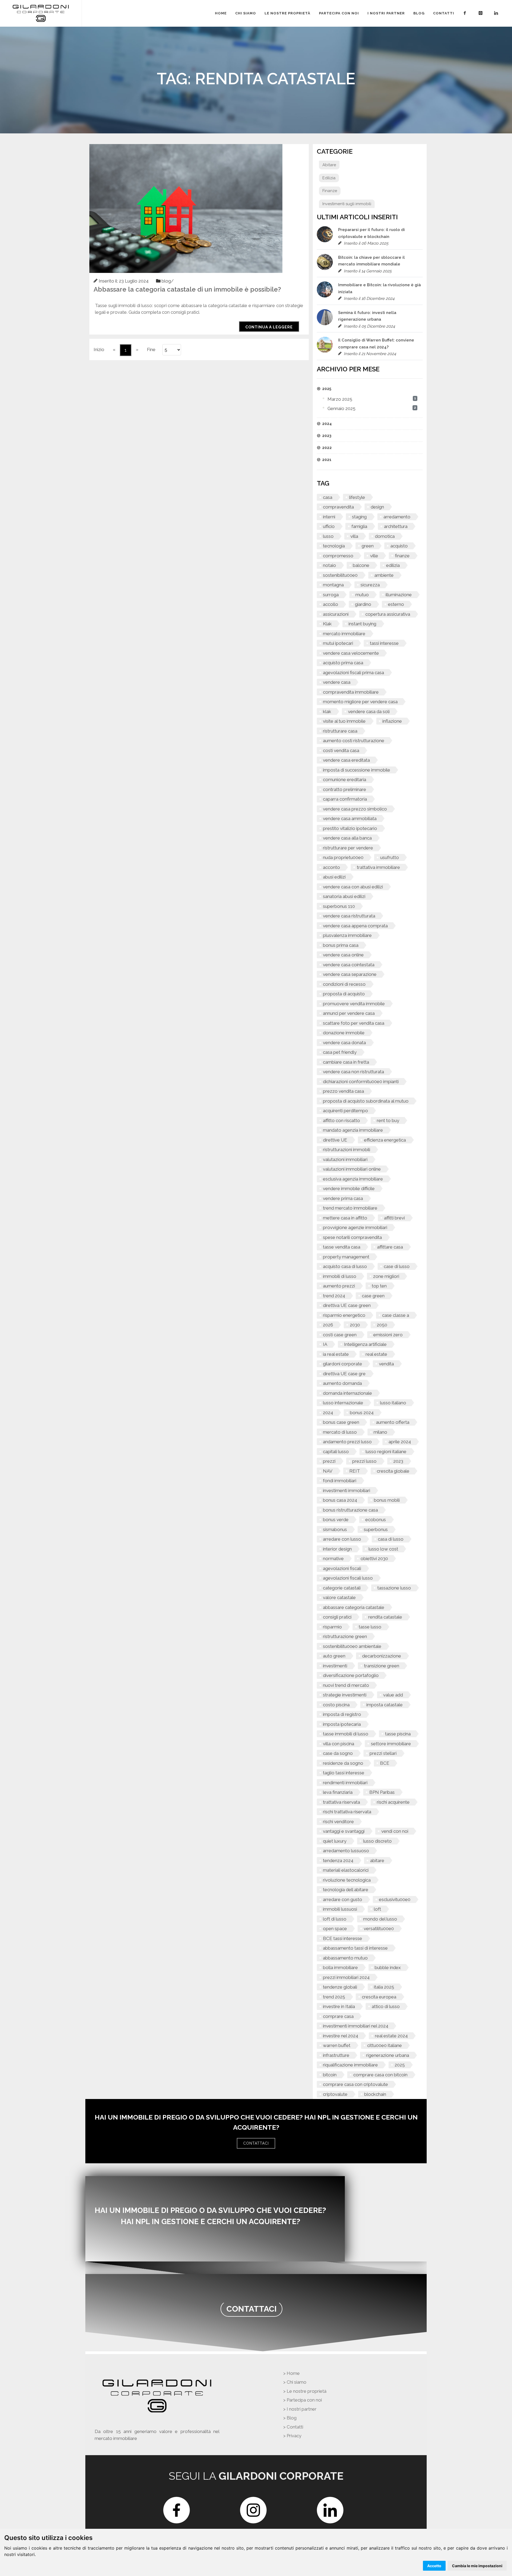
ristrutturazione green (345, 1636)
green (368, 546)
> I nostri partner (300, 2409)
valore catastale (339, 1597)
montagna (333, 585)
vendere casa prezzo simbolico (355, 809)
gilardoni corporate (343, 1364)
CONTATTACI (256, 2143)
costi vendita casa (341, 750)
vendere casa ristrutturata (349, 916)
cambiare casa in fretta (346, 1062)
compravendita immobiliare (351, 692)
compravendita (338, 507)
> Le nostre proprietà (305, 2391)
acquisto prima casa (343, 663)
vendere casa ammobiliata (350, 818)
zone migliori (386, 1276)
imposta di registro (342, 1714)
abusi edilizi (334, 877)
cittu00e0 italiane (385, 2045)
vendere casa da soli (369, 711)
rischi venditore (338, 1822)
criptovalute (335, 2094)
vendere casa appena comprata (355, 926)
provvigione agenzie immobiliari (355, 1227)
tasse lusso (370, 1627)
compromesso (338, 556)
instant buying (362, 624)
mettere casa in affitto (345, 1218)
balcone (361, 565)
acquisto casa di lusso (345, 1266)
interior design (337, 1549)
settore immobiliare (391, 1744)
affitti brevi (394, 1218)
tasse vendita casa (342, 1247)
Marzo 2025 (340, 399)
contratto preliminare (345, 789)
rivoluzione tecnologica (347, 1880)
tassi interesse (384, 643)
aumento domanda (342, 1383)
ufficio (329, 526)
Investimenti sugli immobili (347, 204)
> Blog (290, 2418)
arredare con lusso (342, 1539)
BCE (385, 1763)
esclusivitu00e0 (395, 1899)
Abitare (329, 165)
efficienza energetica (385, 1140)
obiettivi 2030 (374, 1559)
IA (325, 1344)
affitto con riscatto (341, 1120)
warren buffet (337, 2045)
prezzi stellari (383, 1753)
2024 (328, 1413)
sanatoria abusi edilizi (344, 896)
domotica (385, 536)
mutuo (362, 595)
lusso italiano (393, 1403)
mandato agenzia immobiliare (353, 1130)
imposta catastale (385, 1705)
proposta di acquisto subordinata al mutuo (366, 1101)
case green (373, 1296)
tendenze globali (340, 1987)
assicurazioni (336, 614)
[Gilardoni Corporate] (41, 13)
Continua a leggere (269, 327)
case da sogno (338, 1753)
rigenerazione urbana (388, 2055)
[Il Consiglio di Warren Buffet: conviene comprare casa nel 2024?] (325, 345)
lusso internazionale (343, 1403)
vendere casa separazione (350, 974)
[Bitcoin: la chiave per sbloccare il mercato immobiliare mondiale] (325, 262)
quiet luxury (335, 1841)
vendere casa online (343, 955)
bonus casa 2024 (340, 1500)
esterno (396, 604)
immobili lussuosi (340, 1909)
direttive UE (335, 1140)
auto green (334, 1656)
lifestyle (357, 497)
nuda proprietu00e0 (343, 857)
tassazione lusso (394, 1588)
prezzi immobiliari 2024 (346, 1977)
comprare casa (338, 2016)
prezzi (329, 1461)
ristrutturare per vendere (348, 848)
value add (393, 1695)
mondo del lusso (380, 1919)
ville (374, 556)
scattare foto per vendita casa (354, 1023)
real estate (376, 1354)
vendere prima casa (343, 1198)
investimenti (335, 1666)
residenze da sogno (343, 1763)
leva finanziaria (338, 1792)
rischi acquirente (393, 1802)
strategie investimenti (345, 1695)
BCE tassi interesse (343, 1938)
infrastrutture (336, 2055)
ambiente (384, 575)
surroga (331, 595)
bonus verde (336, 1520)
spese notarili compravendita (352, 1237)
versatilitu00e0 (379, 1929)
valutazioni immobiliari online (352, 1169)
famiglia (359, 526)
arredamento (397, 517)
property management (346, 1257)
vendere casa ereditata (346, 760)
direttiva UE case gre (344, 1374)
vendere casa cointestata (349, 965)
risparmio (332, 1627)
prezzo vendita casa (343, 1091)
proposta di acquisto (344, 994)
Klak (327, 624)
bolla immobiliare (340, 1967)
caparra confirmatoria (345, 799)
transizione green (382, 1666)
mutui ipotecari (338, 643)
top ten (379, 1286)
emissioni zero (388, 1335)
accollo (331, 604)
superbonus (376, 1529)
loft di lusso (335, 1919)
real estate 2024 (391, 2036)
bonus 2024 (362, 1413)
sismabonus (335, 1529)
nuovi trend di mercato (346, 1685)
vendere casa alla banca (347, 838)
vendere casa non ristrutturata (353, 1072)
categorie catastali (342, 1588)
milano (380, 1432)
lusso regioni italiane (386, 1452)
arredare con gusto (343, 1899)
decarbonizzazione (382, 1656)
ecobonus (376, 1520)
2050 (382, 1325)
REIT (355, 1471)
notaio (329, 565)
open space (335, 1929)
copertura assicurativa (388, 614)
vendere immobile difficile (349, 1188)
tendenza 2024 (338, 1861)
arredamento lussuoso (346, 1851)
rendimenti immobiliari (345, 1783)
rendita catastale (385, 1617)
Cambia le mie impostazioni (477, 2566)
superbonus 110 (339, 906)
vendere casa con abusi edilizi (353, 887)
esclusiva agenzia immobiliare (353, 1179)
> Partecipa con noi (303, 2400)
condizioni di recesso (344, 984)
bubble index (388, 1967)
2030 (355, 1325)
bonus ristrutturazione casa (350, 1510)
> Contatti (293, 2427)
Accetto (434, 2566)
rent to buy (388, 1120)
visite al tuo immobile (344, 721)
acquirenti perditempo (345, 1111)
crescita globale (393, 1471)
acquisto (399, 546)
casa (328, 497)
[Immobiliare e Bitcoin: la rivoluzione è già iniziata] (325, 289)
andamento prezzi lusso (347, 1442)
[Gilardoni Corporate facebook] (466, 13)
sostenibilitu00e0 (340, 575)
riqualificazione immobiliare (350, 2065)
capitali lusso (336, 1452)
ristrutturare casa (340, 731)
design (377, 507)
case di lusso (397, 1266)
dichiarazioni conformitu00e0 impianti (361, 1082)
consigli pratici (337, 1617)
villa (354, 536)
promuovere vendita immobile (354, 1004)
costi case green (340, 1335)
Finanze (330, 191)
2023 (398, 1461)
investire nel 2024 (341, 2036)
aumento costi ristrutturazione (354, 741)
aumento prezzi (339, 1286)
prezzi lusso (364, 1461)
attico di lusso (386, 2006)
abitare (377, 1861)
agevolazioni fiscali (342, 1568)
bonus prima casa (341, 945)
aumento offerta (393, 1422)
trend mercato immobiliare (350, 1208)
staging (359, 517)
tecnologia (334, 546)
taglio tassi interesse (344, 1773)
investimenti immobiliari (347, 1490)
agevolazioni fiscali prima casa (353, 673)
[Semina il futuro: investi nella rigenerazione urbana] (325, 317)
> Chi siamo (295, 2382)
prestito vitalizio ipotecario (350, 828)
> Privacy (292, 2436)
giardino (363, 604)
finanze (402, 556)
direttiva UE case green (347, 1305)
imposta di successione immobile (357, 770)
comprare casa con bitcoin (380, 2075)
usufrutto (390, 857)
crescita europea (379, 1997)
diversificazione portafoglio (351, 1675)
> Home (291, 2373)
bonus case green (341, 1422)
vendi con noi (395, 1831)
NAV (328, 1471)
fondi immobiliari (340, 1481)
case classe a (396, 1315)
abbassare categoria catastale (354, 1607)
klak (327, 711)
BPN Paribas (382, 1792)
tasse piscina (398, 1734)
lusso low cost (383, 1549)
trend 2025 (334, 1997)
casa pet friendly (340, 1052)
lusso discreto (377, 1841)
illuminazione (399, 595)
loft (377, 1909)
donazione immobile (344, 1033)
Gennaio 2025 (341, 408)
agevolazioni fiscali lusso (348, 1578)
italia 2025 (384, 1987)
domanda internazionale (347, 1393)
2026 (328, 1325)
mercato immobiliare (344, 634)
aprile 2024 (400, 1442)
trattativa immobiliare (378, 867)
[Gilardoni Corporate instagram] (482, 13)
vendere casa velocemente (351, 653)
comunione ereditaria (345, 780)
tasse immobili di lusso (346, 1734)
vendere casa (337, 682)
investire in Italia (339, 2006)
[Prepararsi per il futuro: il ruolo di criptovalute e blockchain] (325, 234)
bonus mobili (387, 1500)
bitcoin (330, 2075)
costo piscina (336, 1705)
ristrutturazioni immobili (347, 1150)
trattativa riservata (341, 1802)
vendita (386, 1364)
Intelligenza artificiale (365, 1344)
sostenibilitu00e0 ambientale (352, 1646)
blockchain (375, 2094)
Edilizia (329, 178)
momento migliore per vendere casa (360, 702)
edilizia (393, 565)
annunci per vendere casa (349, 1013)
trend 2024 (334, 1296)
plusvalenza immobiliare (347, 935)
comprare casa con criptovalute (355, 2084)
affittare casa (390, 1247)
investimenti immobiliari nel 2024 (356, 2026)
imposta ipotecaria (342, 1724)
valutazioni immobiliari (345, 1159)
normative (333, 1559)
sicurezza (370, 585)
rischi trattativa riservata (347, 1812)
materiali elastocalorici (346, 1870)
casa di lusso (391, 1539)
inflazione (392, 721)
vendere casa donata (344, 1043)
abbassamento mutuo (345, 1958)
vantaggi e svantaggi (344, 1831)
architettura (396, 526)
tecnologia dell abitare (346, 1890)
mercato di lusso (340, 1432)
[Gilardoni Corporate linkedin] (497, 13)
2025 (400, 2065)
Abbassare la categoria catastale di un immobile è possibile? (187, 289)
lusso (328, 536)
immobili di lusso (340, 1276)
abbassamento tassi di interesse (355, 1948)
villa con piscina (339, 1744)
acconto (331, 867)
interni (329, 517)
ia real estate (336, 1354)
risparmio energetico (344, 1315)
